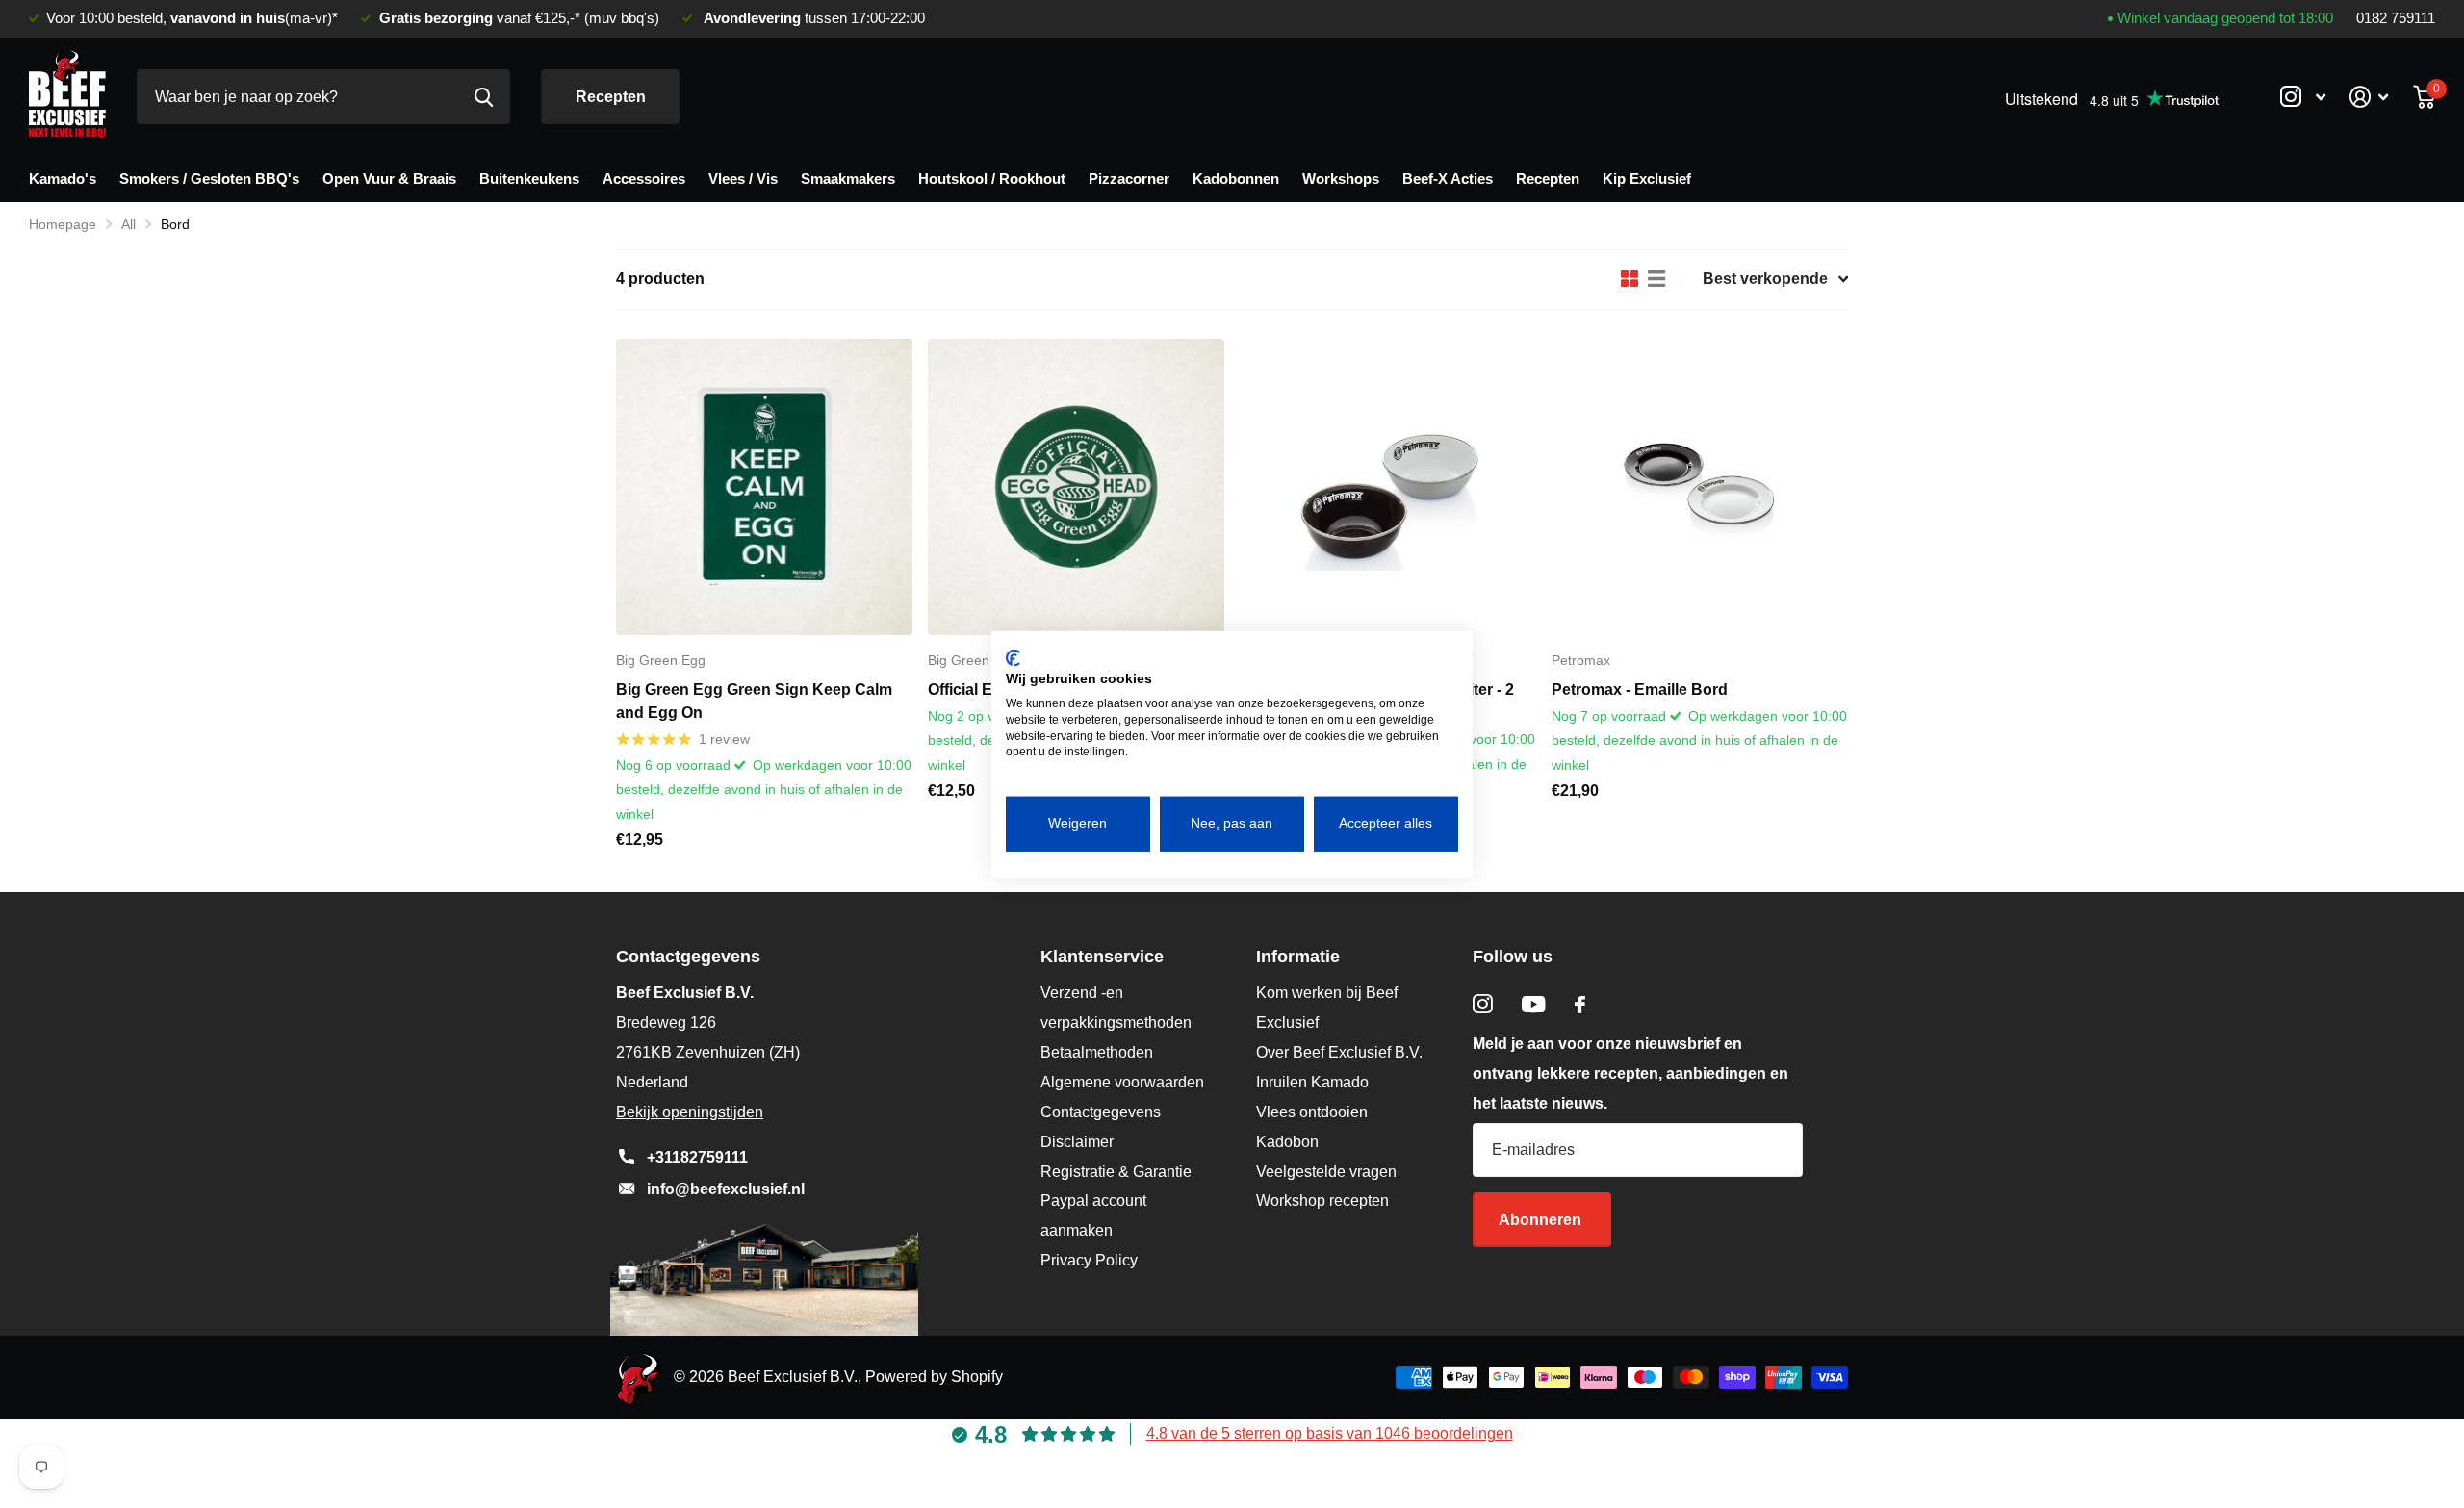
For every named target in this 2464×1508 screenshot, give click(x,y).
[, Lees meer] (2302, 97)
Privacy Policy (1089, 1260)
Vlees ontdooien (1312, 1112)
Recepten (611, 97)
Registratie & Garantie (1116, 1172)
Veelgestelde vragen (1326, 1172)
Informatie (1298, 957)
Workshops (1341, 179)
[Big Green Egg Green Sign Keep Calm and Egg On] (764, 487)
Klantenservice (1102, 957)
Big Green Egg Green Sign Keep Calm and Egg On (754, 701)
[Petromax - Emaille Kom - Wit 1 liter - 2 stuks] (1388, 487)
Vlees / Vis (743, 179)
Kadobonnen (1236, 179)
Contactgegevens (1101, 1112)
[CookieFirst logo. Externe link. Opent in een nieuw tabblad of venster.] (1013, 657)
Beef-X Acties (1448, 179)
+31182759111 (697, 1157)
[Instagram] (1483, 1004)
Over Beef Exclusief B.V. (1339, 1052)
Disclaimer (1077, 1142)
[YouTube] (1534, 1004)
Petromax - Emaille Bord (1640, 690)
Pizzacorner (1129, 179)
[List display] (1656, 279)
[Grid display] (1630, 279)
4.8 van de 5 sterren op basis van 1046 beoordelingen (1330, 1433)
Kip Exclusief (1647, 179)
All (128, 224)
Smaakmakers (848, 179)
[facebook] (1580, 1005)
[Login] (2369, 97)
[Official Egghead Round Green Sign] (1076, 487)
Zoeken (484, 97)
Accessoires (644, 179)
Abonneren (1542, 1220)
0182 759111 (2396, 18)
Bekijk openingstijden (690, 1112)
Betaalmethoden (1097, 1052)
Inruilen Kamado (1312, 1082)
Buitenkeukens (529, 179)
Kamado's (63, 179)
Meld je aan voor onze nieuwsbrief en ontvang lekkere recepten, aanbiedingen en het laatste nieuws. (1630, 1073)
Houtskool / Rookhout (992, 179)
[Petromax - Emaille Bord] (1700, 487)
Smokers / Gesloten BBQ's (209, 179)
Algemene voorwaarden (1122, 1082)
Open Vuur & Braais (389, 179)
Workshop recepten (1322, 1201)
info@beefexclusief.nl (726, 1189)
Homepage (63, 224)
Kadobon (1287, 1142)
